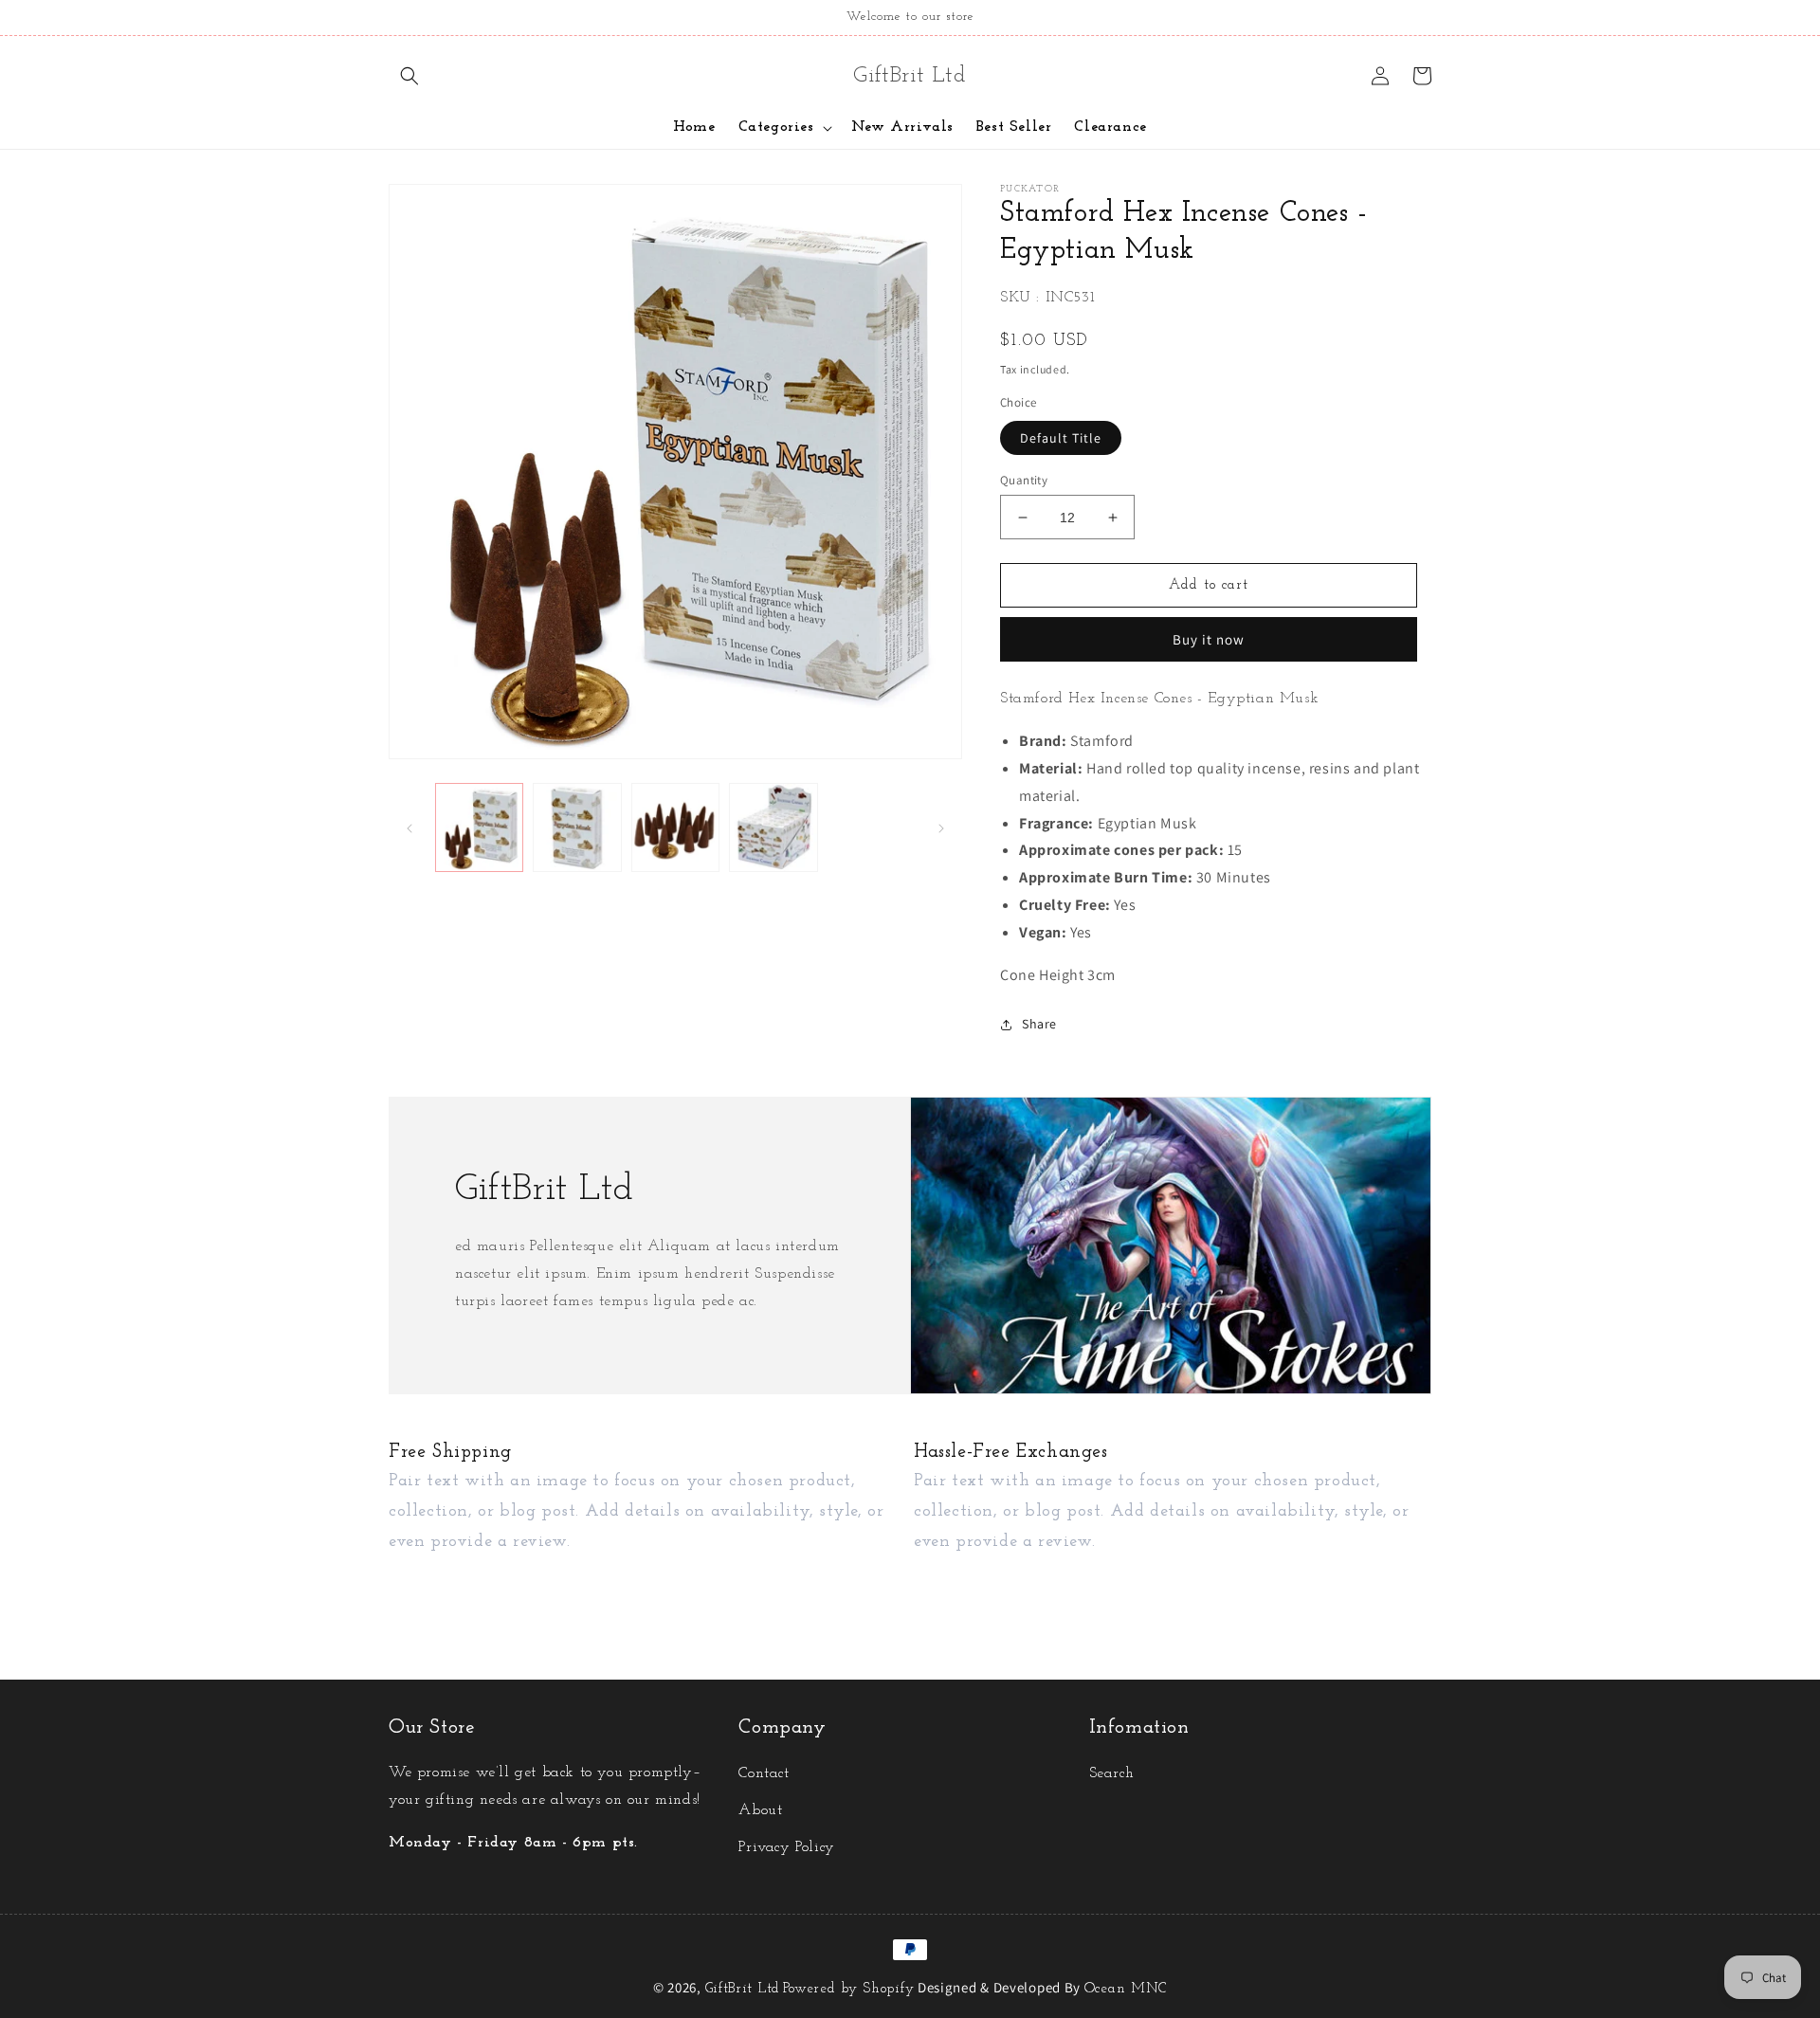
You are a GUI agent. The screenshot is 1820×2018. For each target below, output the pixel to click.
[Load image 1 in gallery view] (479, 827)
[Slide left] (409, 827)
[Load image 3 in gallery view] (675, 827)
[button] (409, 76)
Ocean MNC (1126, 1989)
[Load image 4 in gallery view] (773, 827)
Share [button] (1039, 1024)
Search (1112, 1773)
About (760, 1810)
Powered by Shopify (849, 1989)
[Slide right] (941, 827)
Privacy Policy (786, 1847)
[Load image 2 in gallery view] (577, 827)
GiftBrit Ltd (743, 1989)
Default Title (1061, 438)
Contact (764, 1773)
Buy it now (1209, 639)
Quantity (1024, 480)
